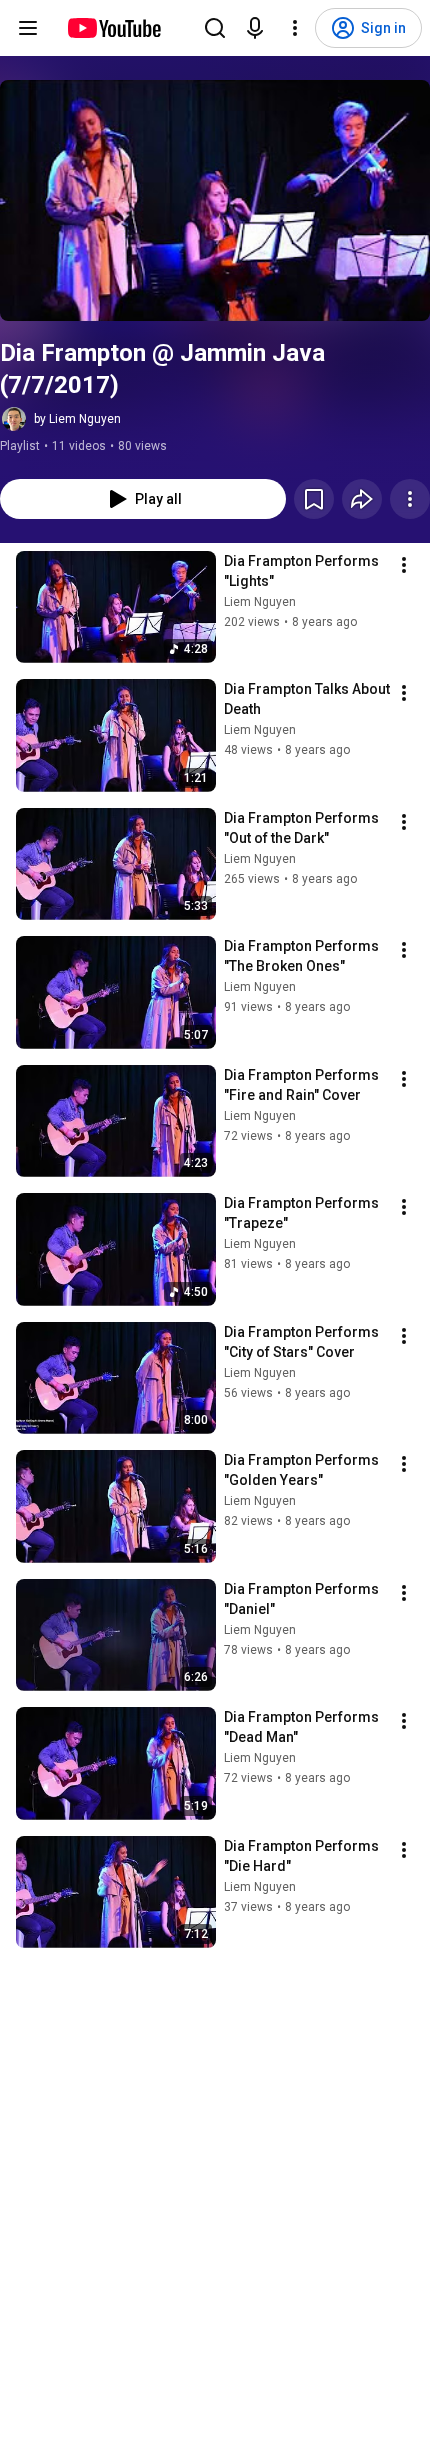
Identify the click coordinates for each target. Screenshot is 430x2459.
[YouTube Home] (113, 28)
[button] (215, 200)
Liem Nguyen (260, 602)
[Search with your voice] (255, 28)
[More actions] (410, 499)
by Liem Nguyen (77, 419)
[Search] (215, 28)
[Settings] (295, 28)
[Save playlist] (314, 499)
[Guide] (28, 28)
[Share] (362, 499)
